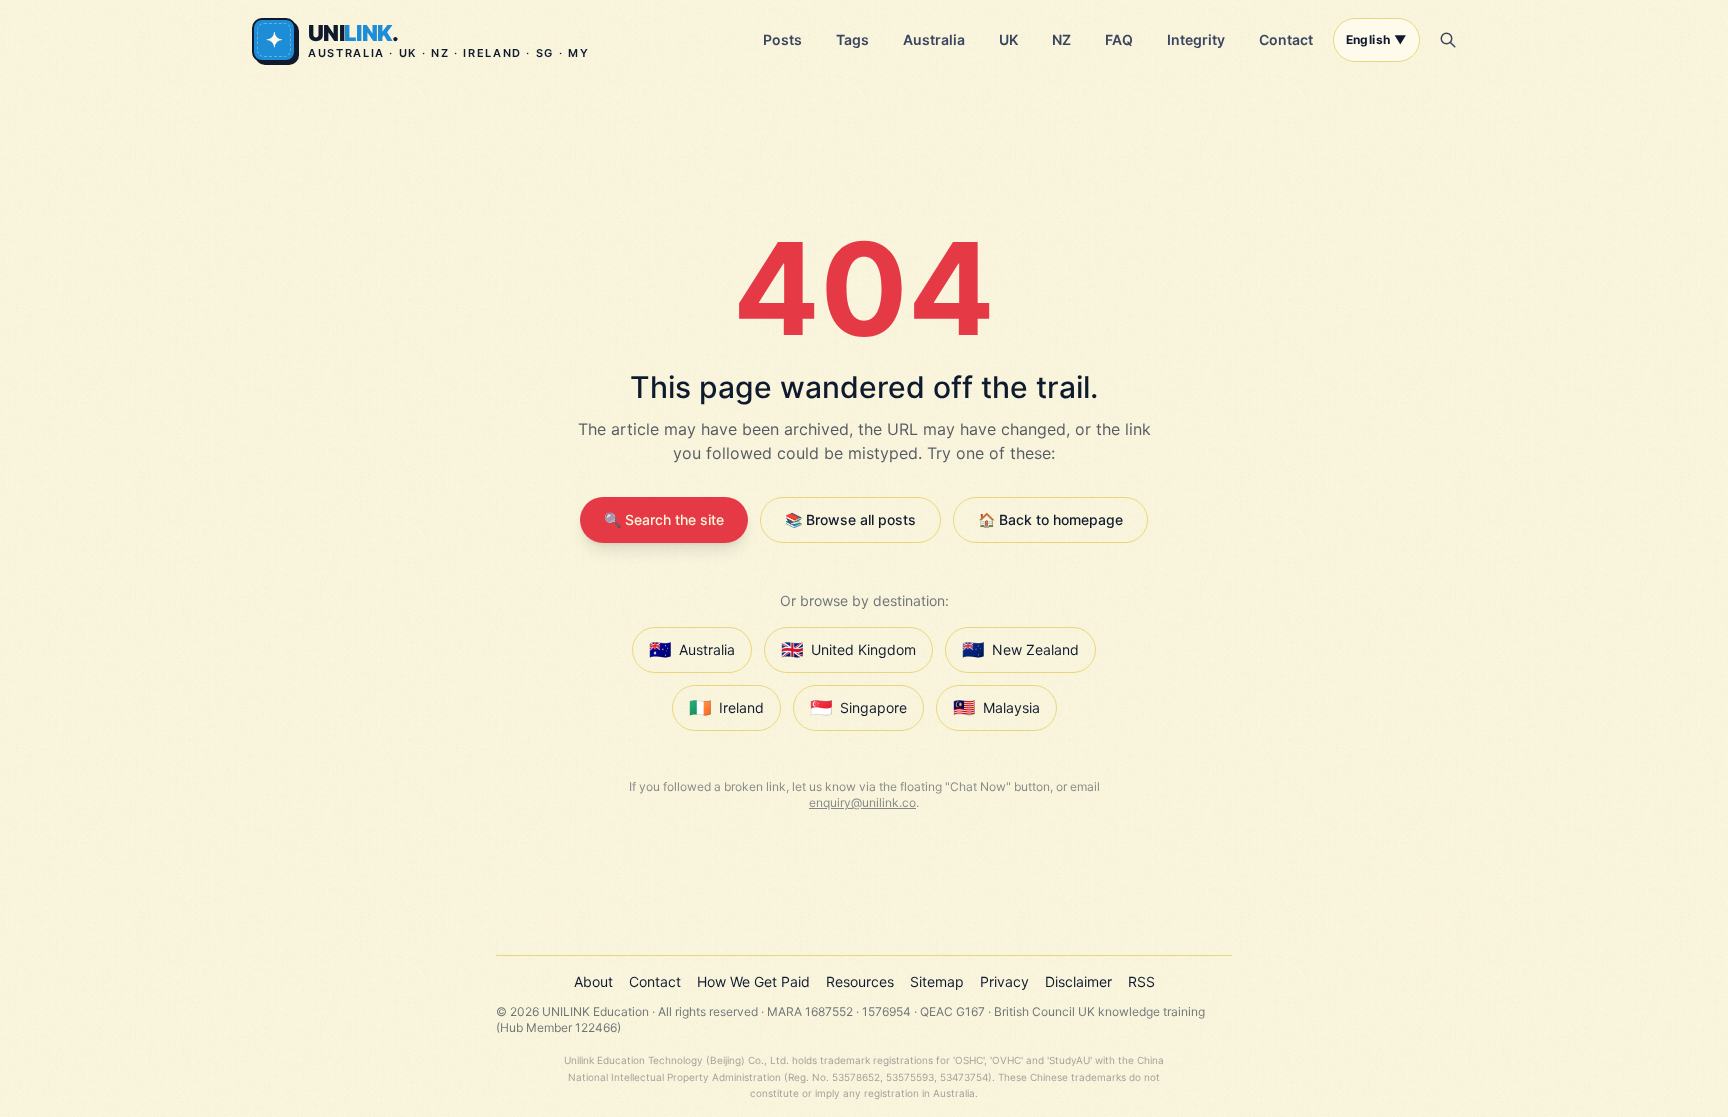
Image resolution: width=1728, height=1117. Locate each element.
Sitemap (937, 981)
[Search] (1448, 40)
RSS (1141, 981)
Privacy (1004, 981)
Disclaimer (1078, 981)
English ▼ (1376, 39)
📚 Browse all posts (850, 519)
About (593, 981)
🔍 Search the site (664, 519)
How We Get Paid (753, 981)
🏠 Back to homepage (1050, 519)
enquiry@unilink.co (862, 802)
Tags (852, 39)
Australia (934, 39)
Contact (1286, 39)
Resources (860, 981)
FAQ (1119, 39)
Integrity (1196, 39)
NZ (1061, 39)
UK (1008, 39)
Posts (782, 39)
